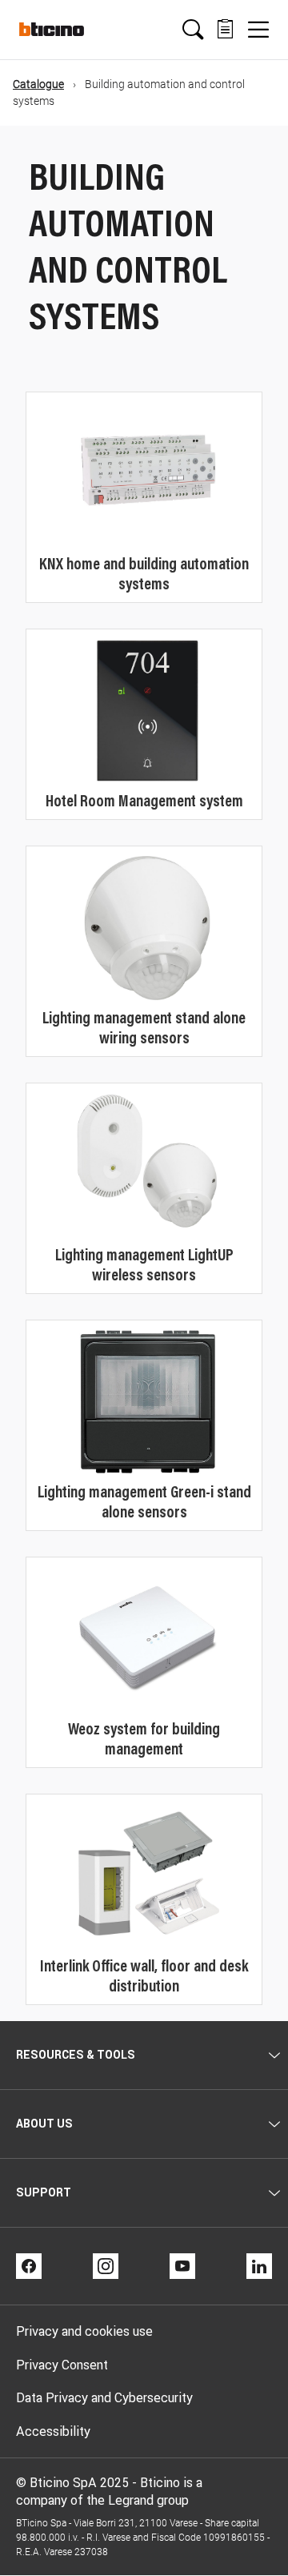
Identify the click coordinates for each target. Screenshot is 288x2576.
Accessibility (53, 2431)
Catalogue (38, 84)
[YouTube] (182, 2266)
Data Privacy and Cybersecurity (104, 2397)
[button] (193, 30)
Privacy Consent (62, 2365)
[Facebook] (29, 2266)
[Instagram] (106, 2266)
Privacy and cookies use (84, 2331)
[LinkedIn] (259, 2266)
